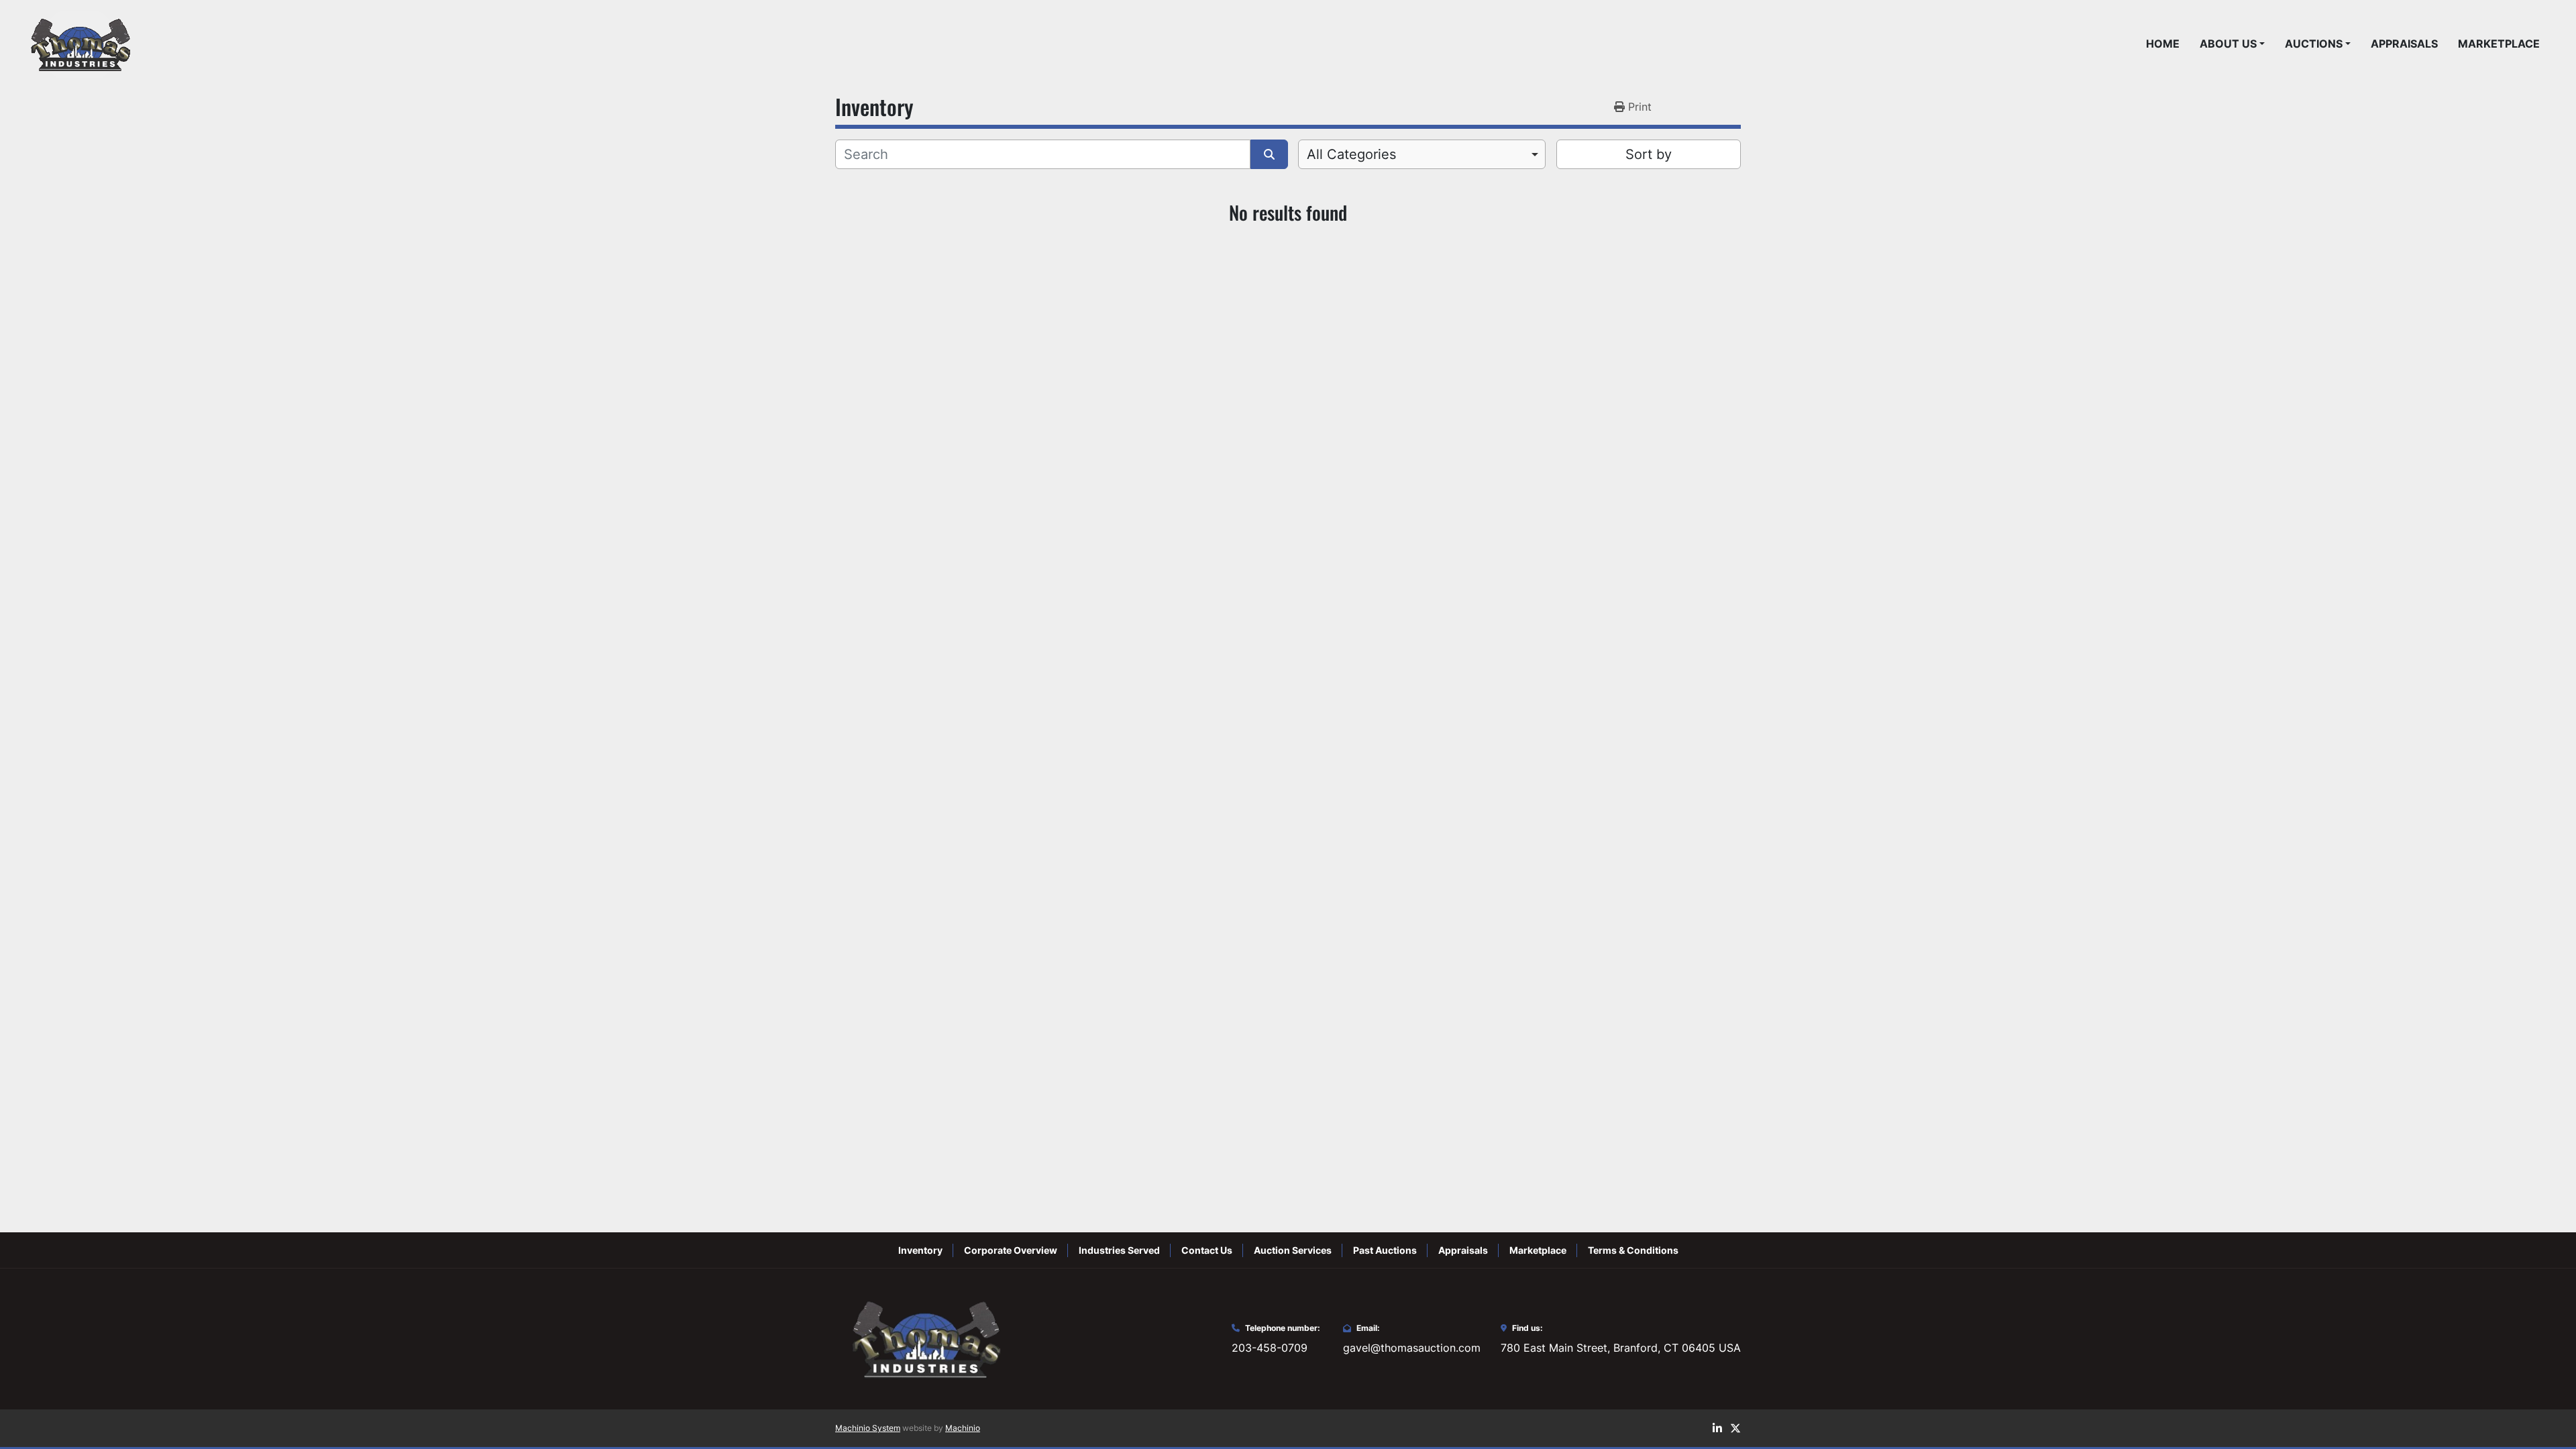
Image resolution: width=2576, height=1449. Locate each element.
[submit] (1269, 154)
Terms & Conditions (1633, 1250)
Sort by (1649, 154)
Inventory (920, 1250)
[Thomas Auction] (924, 1338)
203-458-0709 (1270, 1348)
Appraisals (2404, 44)
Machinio (963, 1428)
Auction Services (1293, 1250)
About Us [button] (2228, 44)
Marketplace (2499, 44)
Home (2163, 44)
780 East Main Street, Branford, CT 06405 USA (1621, 1348)
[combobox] (1422, 154)
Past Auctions (1385, 1250)
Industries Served (1119, 1250)
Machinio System (868, 1428)
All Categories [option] (1351, 154)
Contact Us (1207, 1250)
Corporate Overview (1011, 1250)
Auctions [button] (2314, 44)
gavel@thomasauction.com (1412, 1348)
